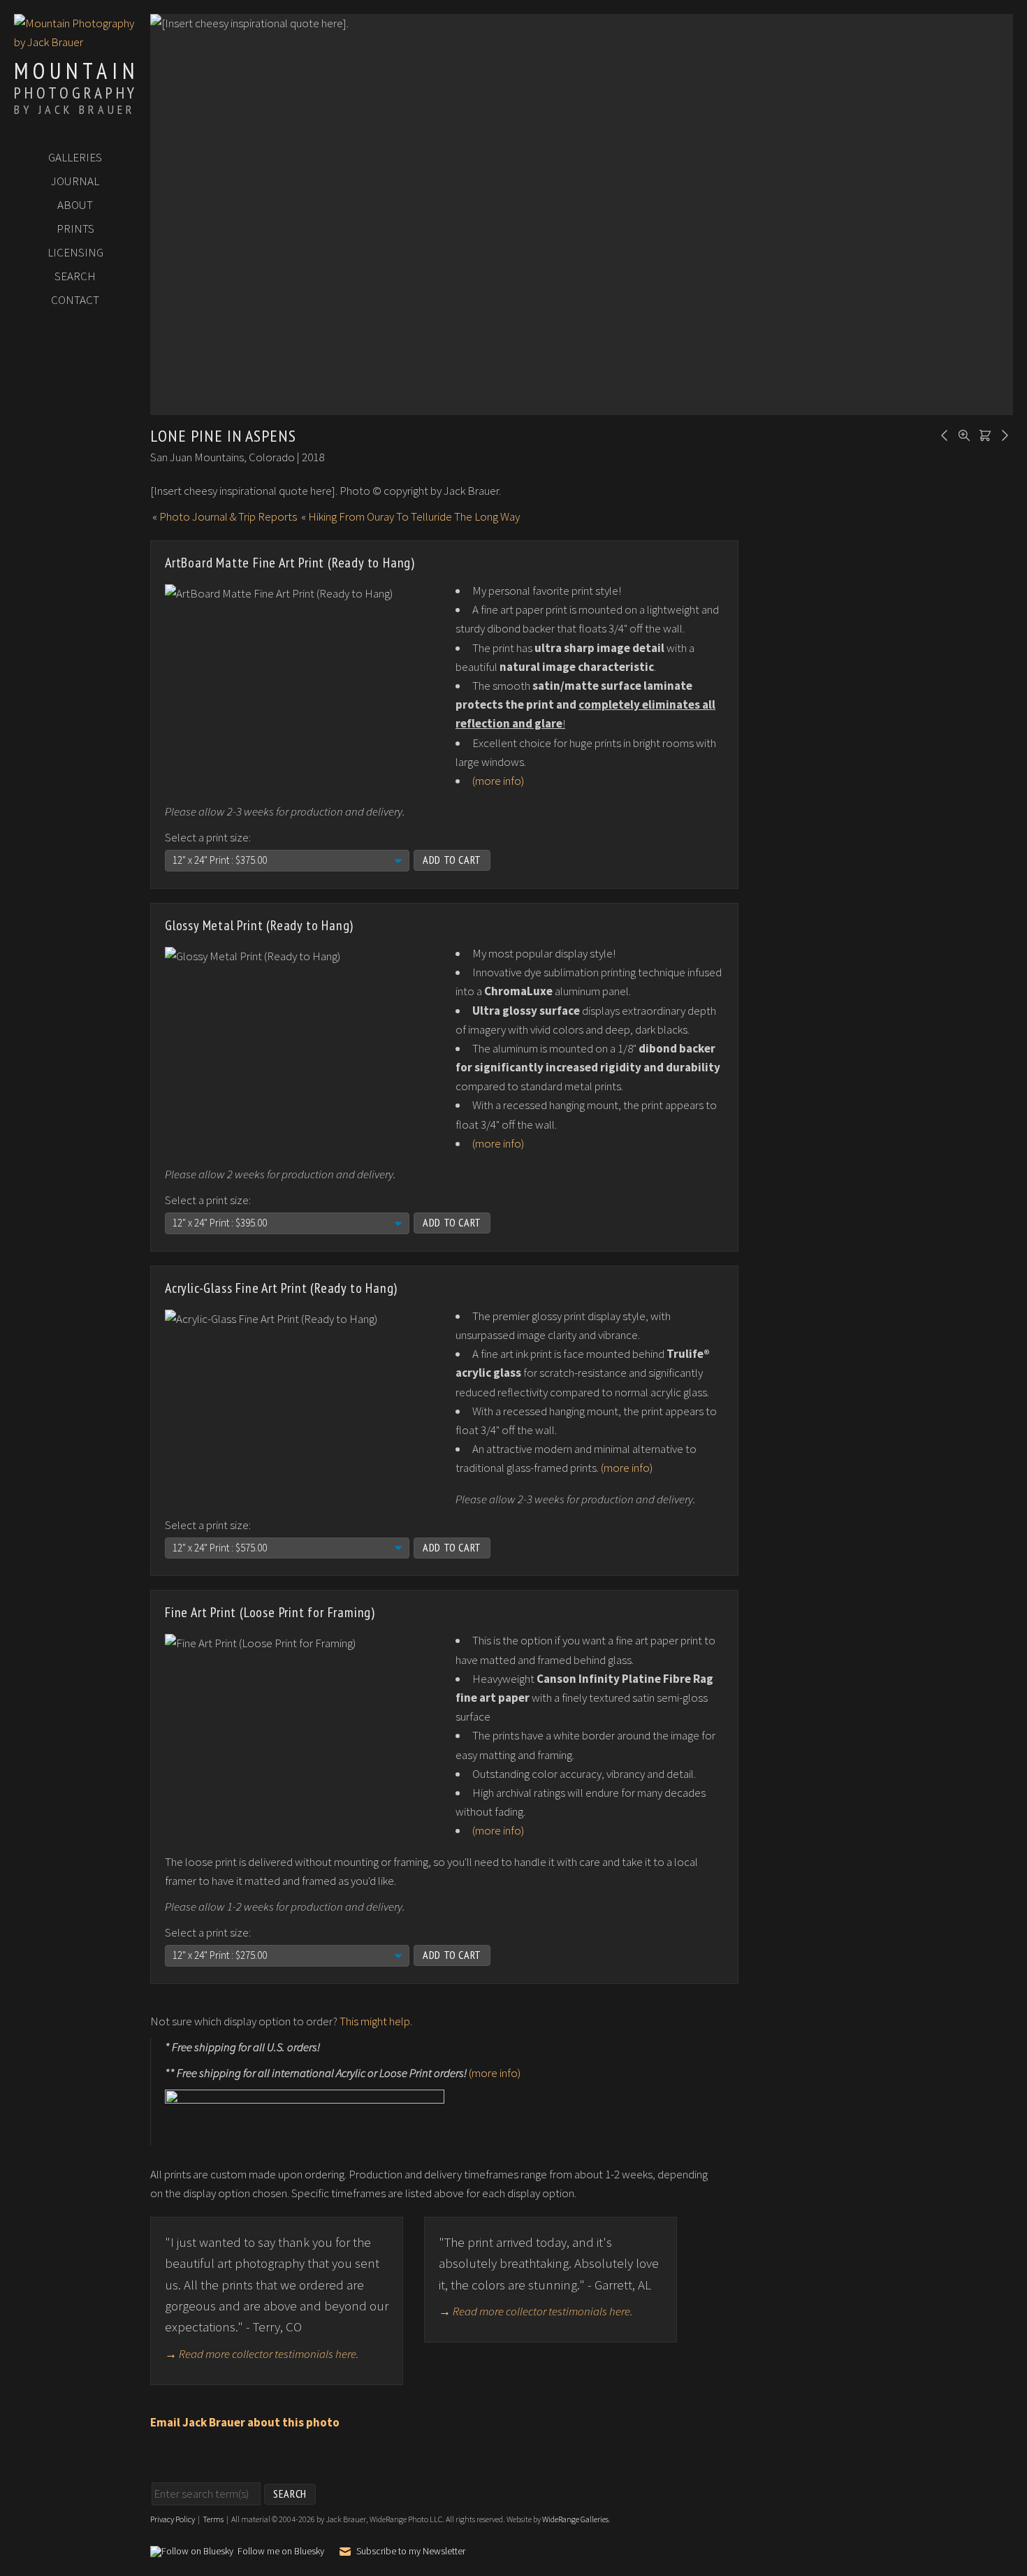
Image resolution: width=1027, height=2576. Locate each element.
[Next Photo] (1003, 434)
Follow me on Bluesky (281, 2552)
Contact (75, 300)
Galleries (75, 157)
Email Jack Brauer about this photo (245, 2422)
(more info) (498, 781)
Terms (213, 2519)
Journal (75, 181)
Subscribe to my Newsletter (411, 2551)
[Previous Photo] (942, 434)
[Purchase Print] (983, 434)
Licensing (75, 252)
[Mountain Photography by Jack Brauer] (75, 42)
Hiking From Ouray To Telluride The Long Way (414, 516)
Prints (75, 229)
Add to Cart (452, 860)
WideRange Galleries (575, 2519)
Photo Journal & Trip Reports (228, 516)
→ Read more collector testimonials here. (262, 2354)
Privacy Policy (173, 2519)
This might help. (376, 2021)
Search (75, 276)
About (75, 205)
